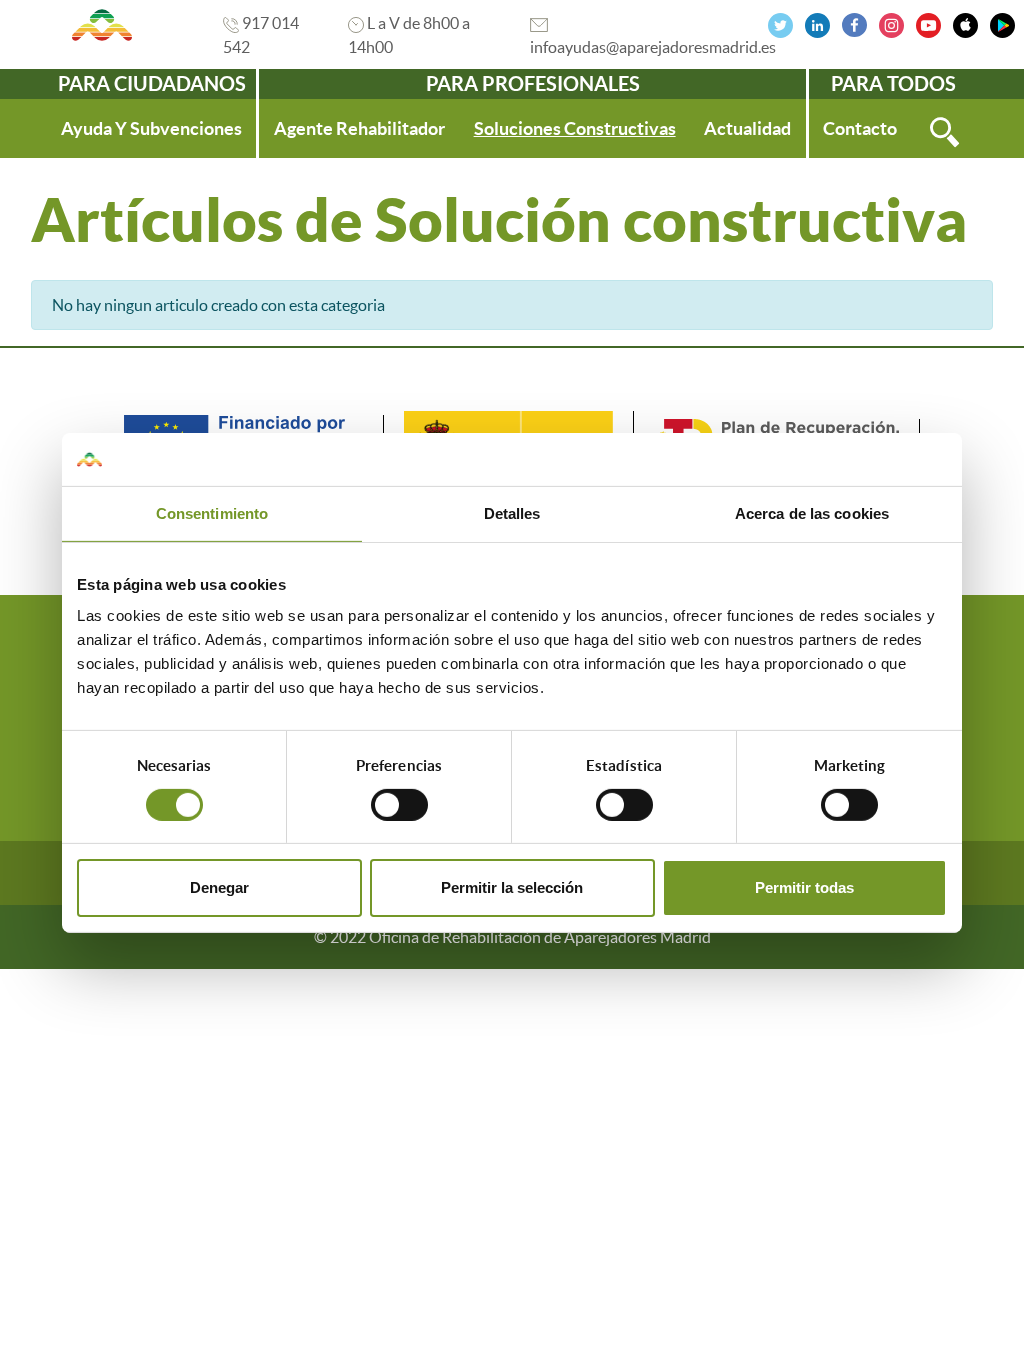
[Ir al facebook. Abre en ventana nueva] (854, 23)
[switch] (399, 805)
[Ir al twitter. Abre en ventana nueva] (780, 23)
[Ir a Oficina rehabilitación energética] (102, 25)
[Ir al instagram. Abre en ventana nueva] (891, 23)
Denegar (219, 887)
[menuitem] (151, 128)
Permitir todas (804, 887)
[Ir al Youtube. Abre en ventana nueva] (928, 23)
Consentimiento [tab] (212, 512)
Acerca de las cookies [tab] (812, 512)
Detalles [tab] (512, 512)
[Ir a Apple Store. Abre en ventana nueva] (965, 23)
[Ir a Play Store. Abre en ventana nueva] (1002, 23)
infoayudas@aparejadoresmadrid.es (653, 47)
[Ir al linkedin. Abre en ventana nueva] (817, 23)
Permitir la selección (512, 887)
